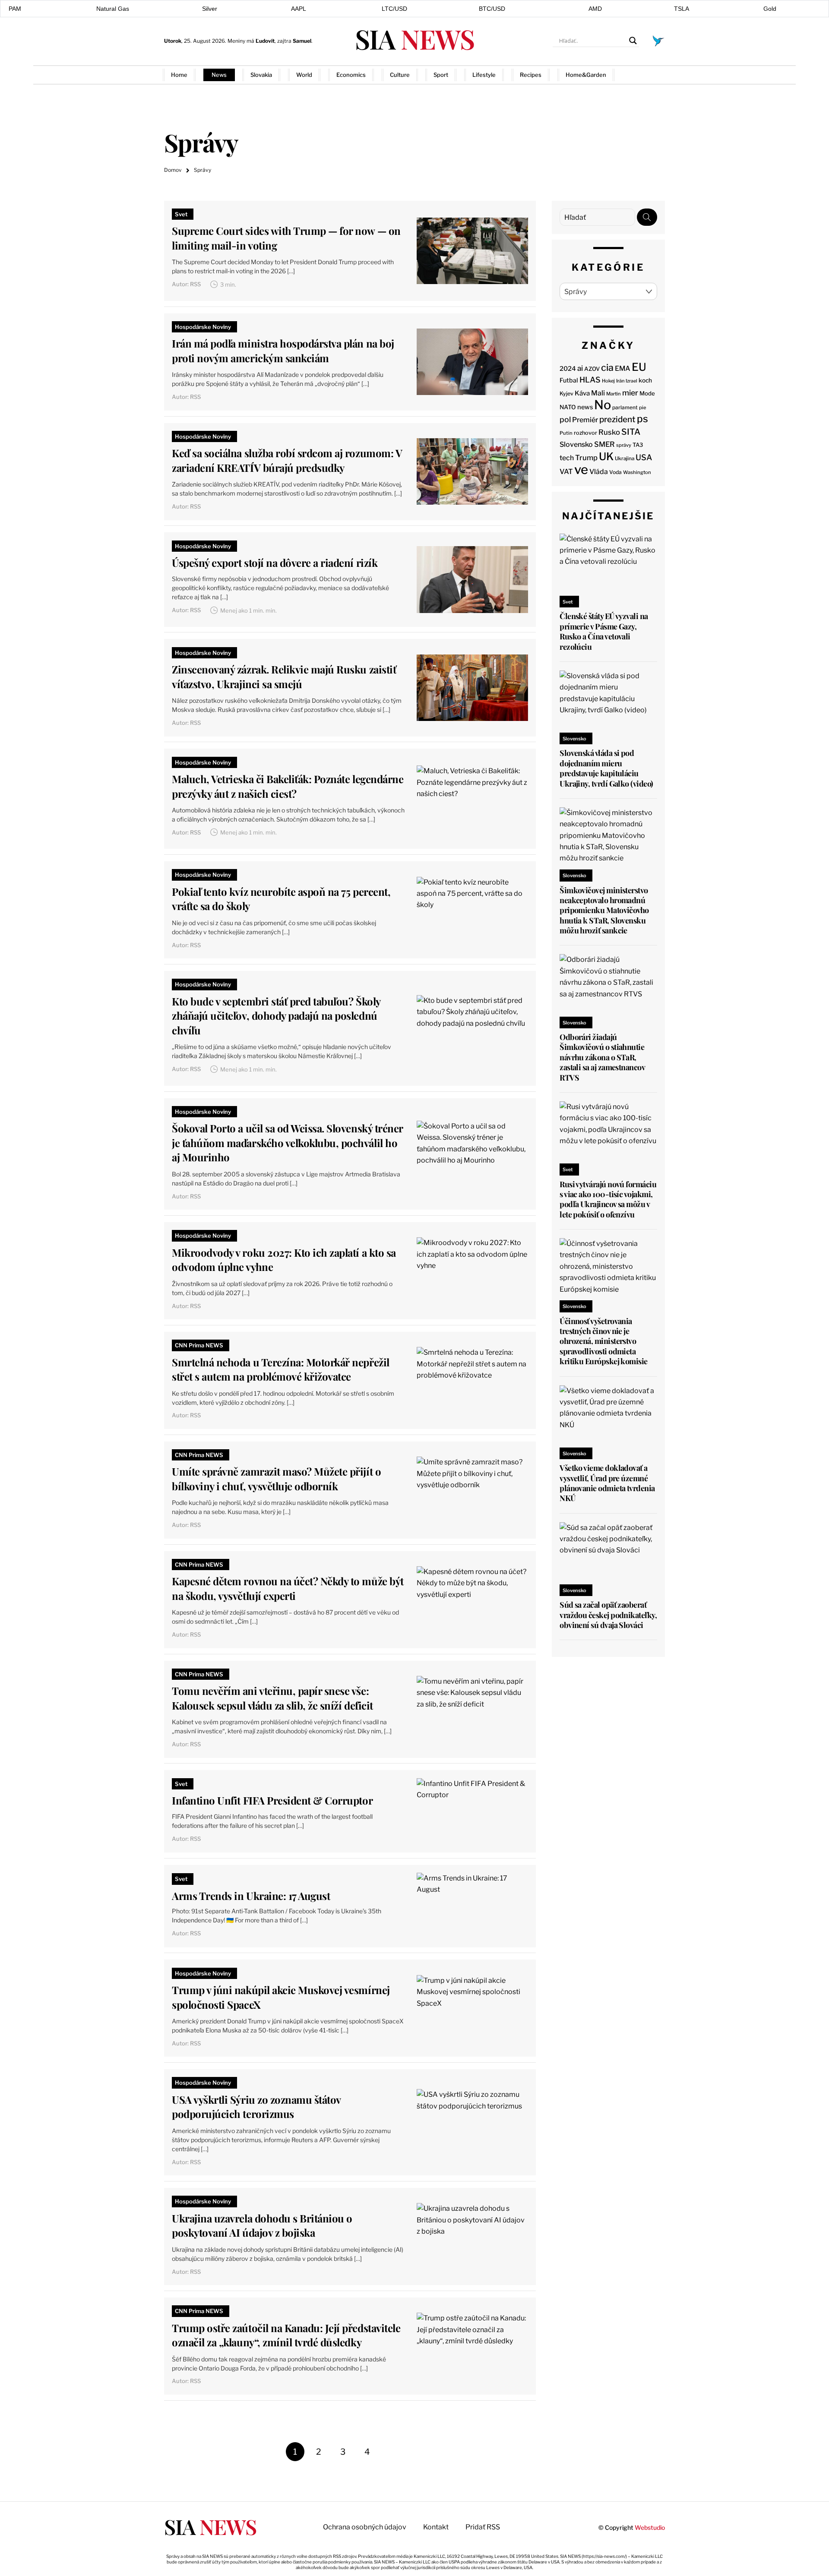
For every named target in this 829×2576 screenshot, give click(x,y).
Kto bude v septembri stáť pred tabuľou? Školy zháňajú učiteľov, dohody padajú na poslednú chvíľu (276, 1016)
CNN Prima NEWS (199, 1345)
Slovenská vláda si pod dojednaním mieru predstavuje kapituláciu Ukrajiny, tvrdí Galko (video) (606, 768)
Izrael (631, 381)
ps (642, 419)
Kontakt (436, 2527)
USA (644, 457)
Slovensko (576, 444)
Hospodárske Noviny (203, 327)
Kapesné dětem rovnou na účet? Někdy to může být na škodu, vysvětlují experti (288, 1588)
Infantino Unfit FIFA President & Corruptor (272, 1800)
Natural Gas (113, 9)
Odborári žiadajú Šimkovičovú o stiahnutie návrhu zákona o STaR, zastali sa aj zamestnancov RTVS (602, 1057)
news (585, 407)
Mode (647, 393)
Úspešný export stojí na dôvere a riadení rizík (275, 563)
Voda (615, 472)
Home (179, 75)
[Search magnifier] (633, 41)
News (219, 75)
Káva (582, 393)
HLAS (590, 380)
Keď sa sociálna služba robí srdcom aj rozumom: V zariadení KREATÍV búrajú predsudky (287, 460)
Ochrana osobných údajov (365, 2527)
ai (580, 368)
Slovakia (261, 75)
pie (643, 408)
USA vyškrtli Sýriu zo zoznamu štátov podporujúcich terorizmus (256, 2107)
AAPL (299, 9)
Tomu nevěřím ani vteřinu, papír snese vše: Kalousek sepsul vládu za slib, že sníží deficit (272, 1698)
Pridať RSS (648, 74)
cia (607, 367)
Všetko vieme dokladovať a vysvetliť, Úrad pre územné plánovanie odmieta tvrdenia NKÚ (607, 1483)
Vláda (599, 472)
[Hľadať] (647, 217)
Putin (566, 433)
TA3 (638, 445)
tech (567, 458)
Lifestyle (484, 75)
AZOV (592, 369)
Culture (400, 75)
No (603, 405)
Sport (441, 75)
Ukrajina (625, 458)
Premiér (585, 420)
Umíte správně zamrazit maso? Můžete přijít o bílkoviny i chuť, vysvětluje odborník (276, 1479)
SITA (631, 432)
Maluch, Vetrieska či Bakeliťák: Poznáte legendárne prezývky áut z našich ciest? (288, 786)
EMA (623, 368)
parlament (625, 408)
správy (624, 445)
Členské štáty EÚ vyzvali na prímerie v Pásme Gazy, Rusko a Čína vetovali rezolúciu (604, 631)
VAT (566, 472)
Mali (598, 393)
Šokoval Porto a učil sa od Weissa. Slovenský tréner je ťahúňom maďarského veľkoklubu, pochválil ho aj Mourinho (287, 1143)
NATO (568, 407)
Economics (351, 75)
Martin (614, 394)
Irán (620, 381)
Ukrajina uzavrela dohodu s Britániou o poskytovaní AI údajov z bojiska (262, 2225)
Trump (586, 458)
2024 (568, 369)
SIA (414, 39)
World (304, 75)
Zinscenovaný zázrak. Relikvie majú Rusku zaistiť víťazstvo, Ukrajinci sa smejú (284, 676)
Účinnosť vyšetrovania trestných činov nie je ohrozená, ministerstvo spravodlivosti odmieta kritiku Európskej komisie (604, 1341)
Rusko (609, 432)
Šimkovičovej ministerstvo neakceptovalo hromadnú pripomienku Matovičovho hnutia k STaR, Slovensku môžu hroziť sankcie (604, 910)
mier (630, 393)
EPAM (13, 9)
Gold (770, 9)
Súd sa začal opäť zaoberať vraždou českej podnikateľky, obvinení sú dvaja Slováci (608, 1615)
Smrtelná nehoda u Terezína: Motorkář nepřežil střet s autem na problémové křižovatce (280, 1369)
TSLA (682, 9)
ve (581, 469)
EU (639, 367)
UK (606, 457)
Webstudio (650, 2527)
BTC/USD (492, 9)
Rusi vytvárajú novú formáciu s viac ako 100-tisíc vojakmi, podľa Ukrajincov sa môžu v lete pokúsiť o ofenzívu (608, 1199)
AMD (595, 9)
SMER (604, 444)
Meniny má (251, 41)
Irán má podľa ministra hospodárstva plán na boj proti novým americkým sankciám (283, 351)
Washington (637, 472)
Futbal (569, 380)
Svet (181, 214)
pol (565, 419)
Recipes (531, 75)
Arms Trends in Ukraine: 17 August (251, 1896)
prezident (617, 419)
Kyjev (566, 394)
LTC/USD (394, 9)
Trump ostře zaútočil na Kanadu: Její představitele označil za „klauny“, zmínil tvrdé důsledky (286, 2335)
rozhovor (585, 433)
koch (645, 380)
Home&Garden (586, 75)
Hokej (608, 381)
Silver (210, 9)
